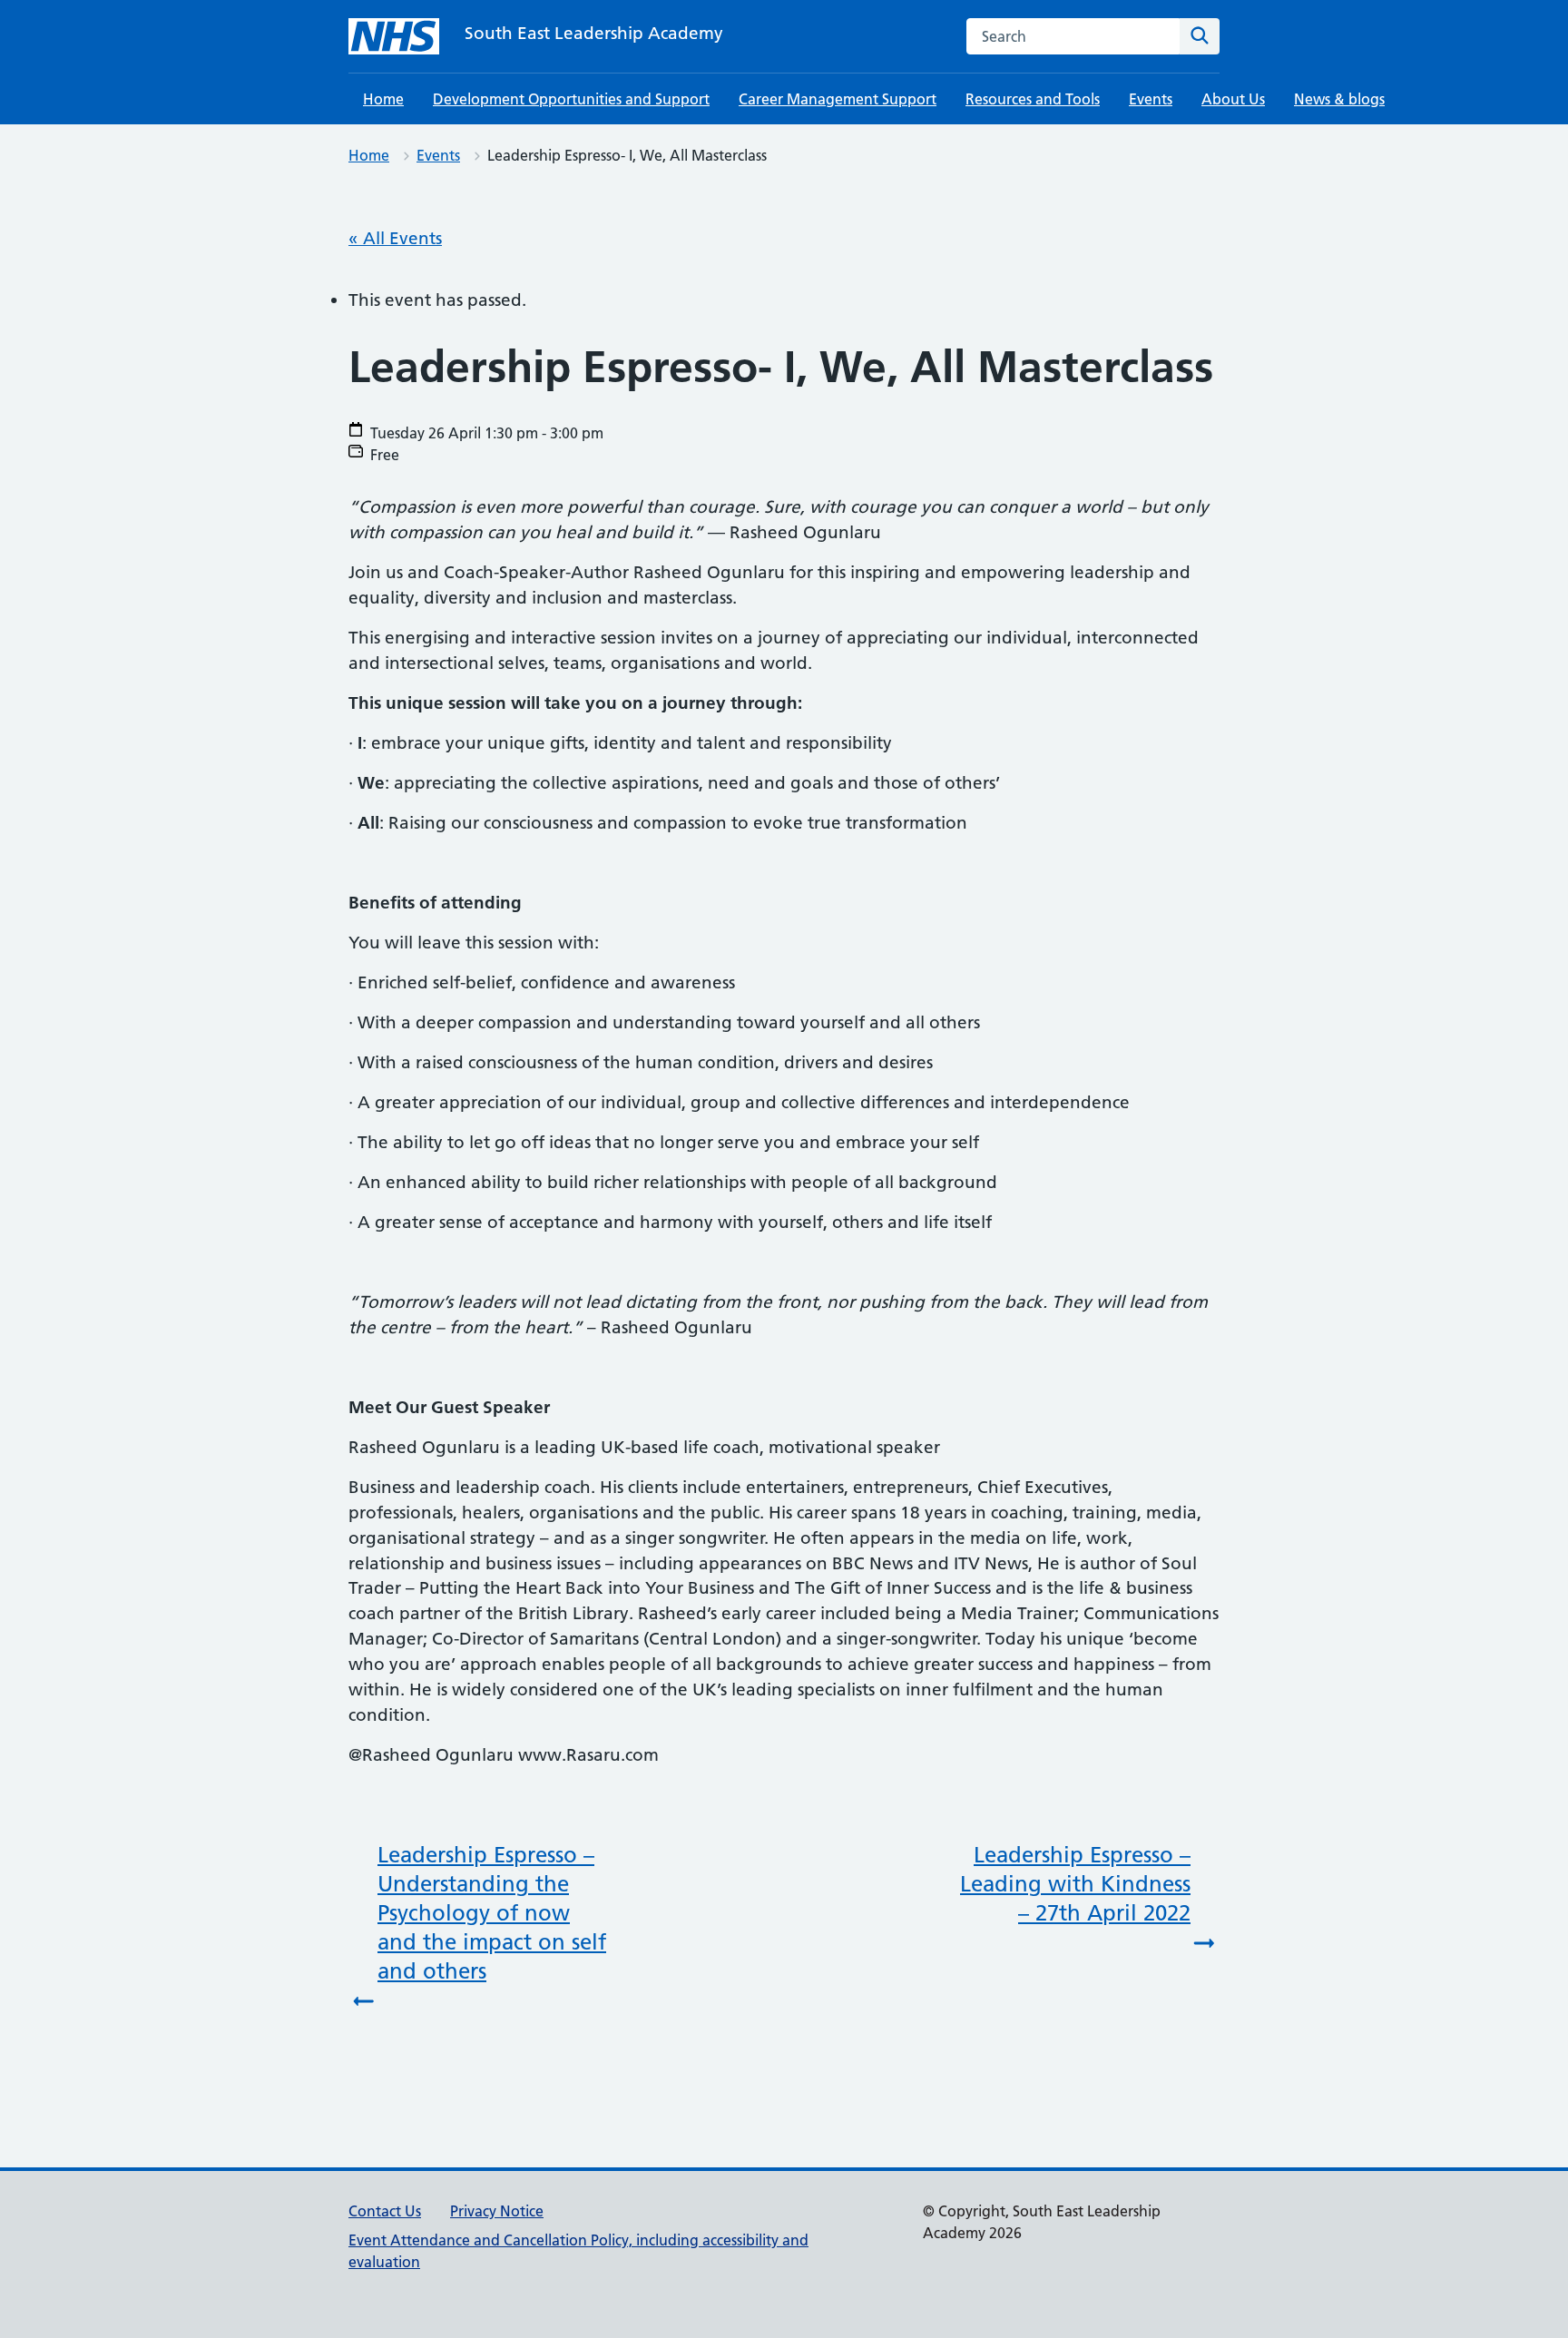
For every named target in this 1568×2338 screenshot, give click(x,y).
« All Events (395, 238)
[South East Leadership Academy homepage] (394, 36)
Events (1151, 99)
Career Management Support (838, 99)
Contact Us (385, 2211)
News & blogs (1339, 99)
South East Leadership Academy (594, 33)
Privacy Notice (497, 2211)
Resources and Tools (1033, 99)
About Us (1233, 99)
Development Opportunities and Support (571, 99)
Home (383, 99)
